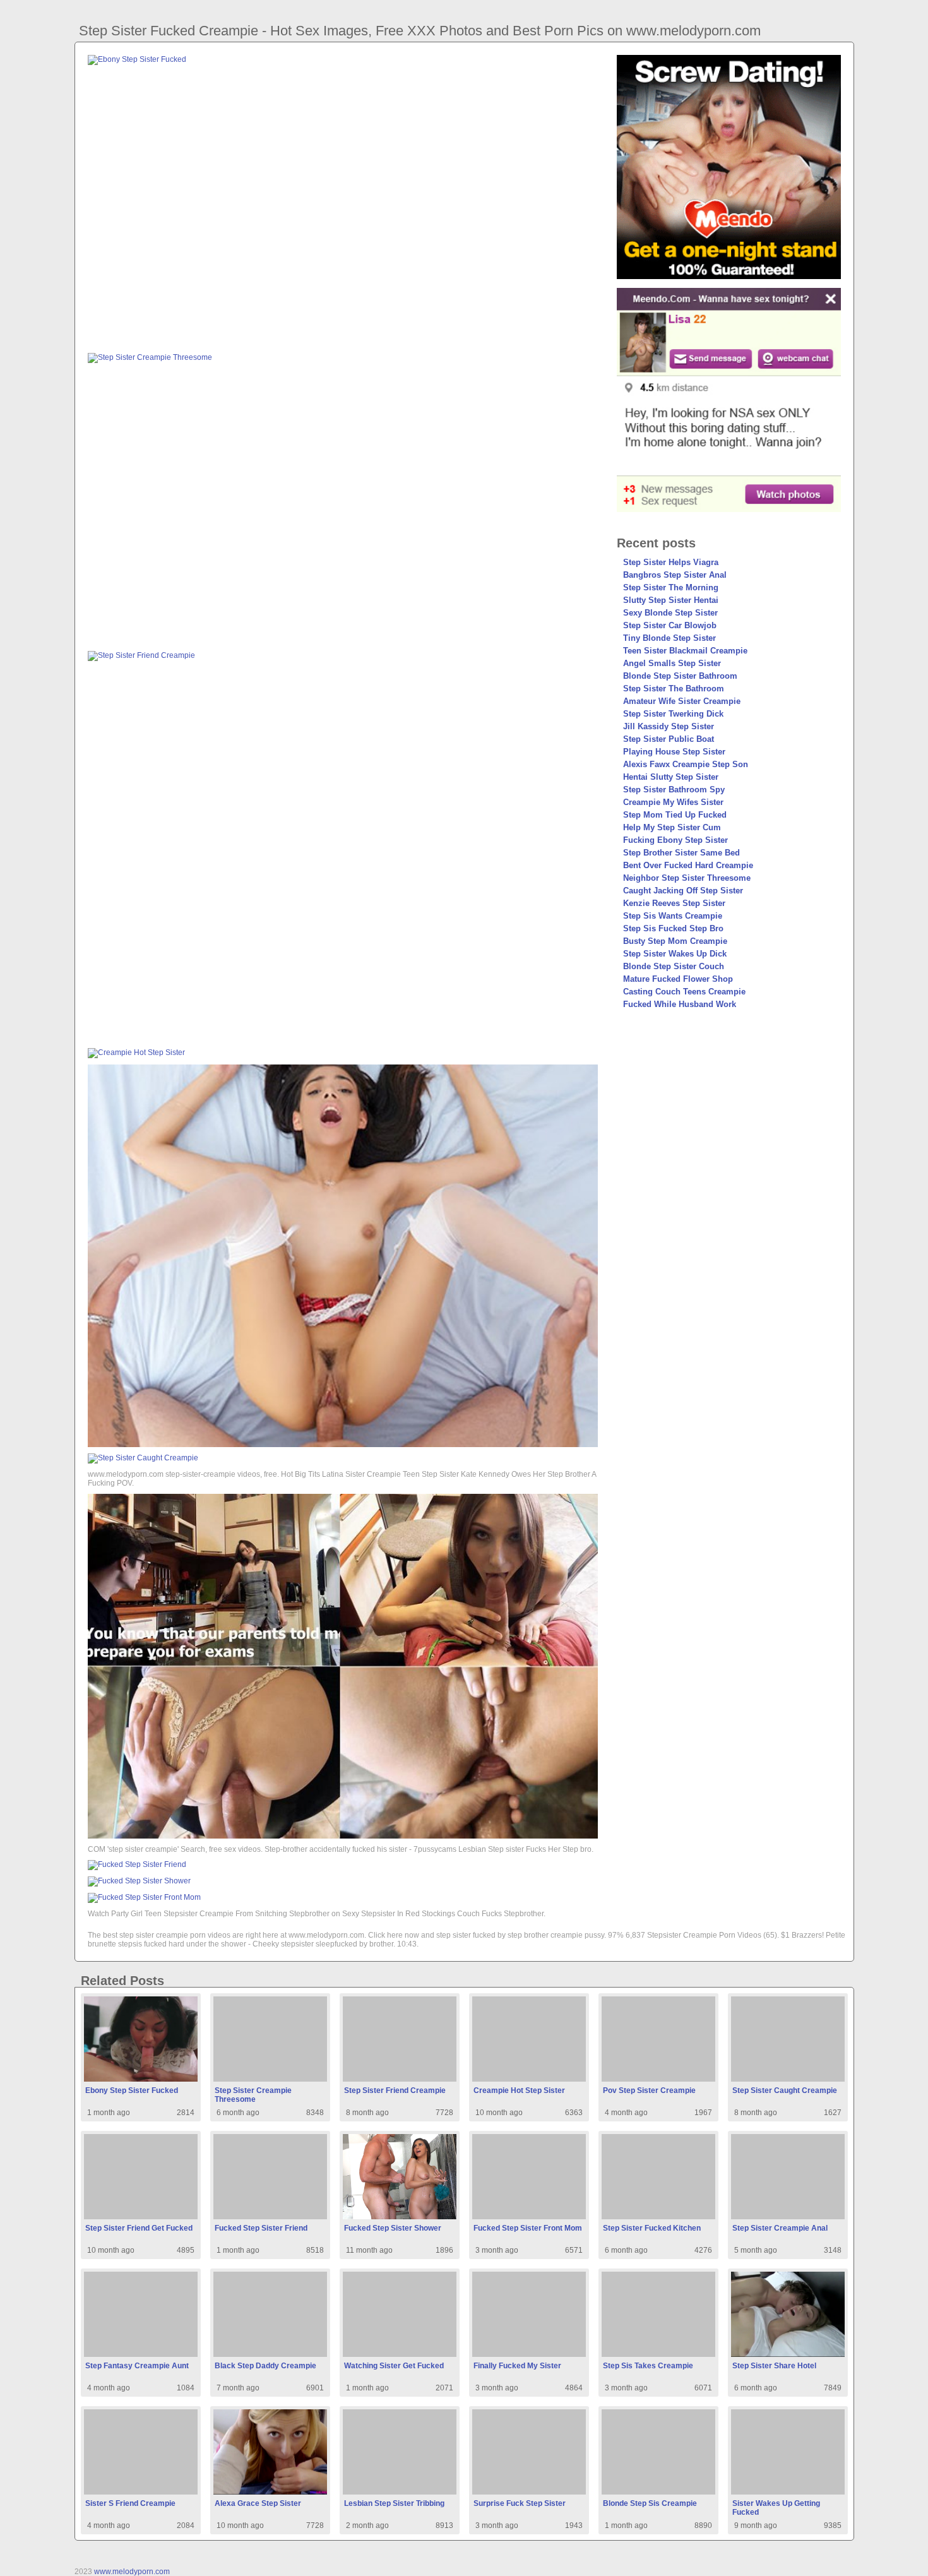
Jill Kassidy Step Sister (669, 726)
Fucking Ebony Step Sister (675, 840)
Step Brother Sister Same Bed (681, 853)
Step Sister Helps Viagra (671, 562)
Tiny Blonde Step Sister (669, 638)
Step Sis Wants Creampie (673, 916)
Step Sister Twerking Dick (673, 714)
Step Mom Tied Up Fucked (675, 815)
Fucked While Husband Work (680, 1004)
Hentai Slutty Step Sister (671, 777)
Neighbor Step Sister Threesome (687, 878)
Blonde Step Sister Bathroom (680, 676)
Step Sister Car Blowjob (670, 625)
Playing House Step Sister (674, 752)
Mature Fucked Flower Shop (678, 979)
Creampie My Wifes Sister (673, 802)
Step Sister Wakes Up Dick (675, 954)
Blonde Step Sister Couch (674, 966)
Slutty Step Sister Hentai (671, 600)
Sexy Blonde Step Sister (670, 613)
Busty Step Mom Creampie (675, 941)
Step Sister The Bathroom (674, 689)
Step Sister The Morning (671, 587)
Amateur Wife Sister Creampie (682, 701)
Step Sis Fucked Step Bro (673, 928)
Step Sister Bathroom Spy (674, 790)
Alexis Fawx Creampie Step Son (686, 764)
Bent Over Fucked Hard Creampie (688, 865)
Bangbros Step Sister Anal (675, 575)
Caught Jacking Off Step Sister (683, 891)
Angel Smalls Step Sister (672, 663)
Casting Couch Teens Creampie (684, 992)
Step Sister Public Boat (669, 739)
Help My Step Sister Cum (672, 827)
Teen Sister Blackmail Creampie (685, 651)
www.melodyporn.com (132, 2572)
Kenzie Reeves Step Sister (674, 903)
